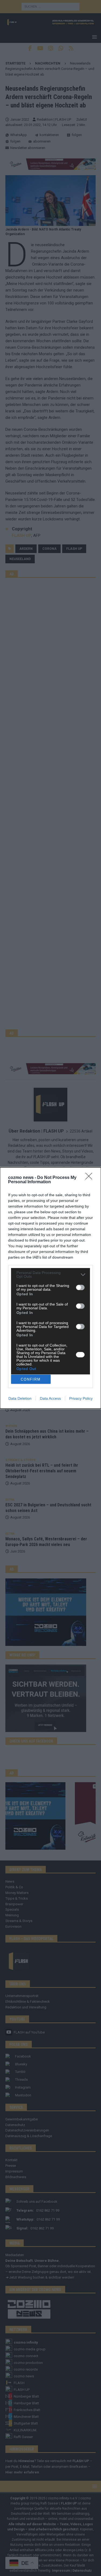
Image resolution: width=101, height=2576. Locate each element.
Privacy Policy (81, 1398)
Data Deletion (20, 1398)
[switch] (80, 1287)
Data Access (50, 1398)
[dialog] (50, 1288)
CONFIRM (31, 1379)
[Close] (90, 1178)
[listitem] (50, 1275)
